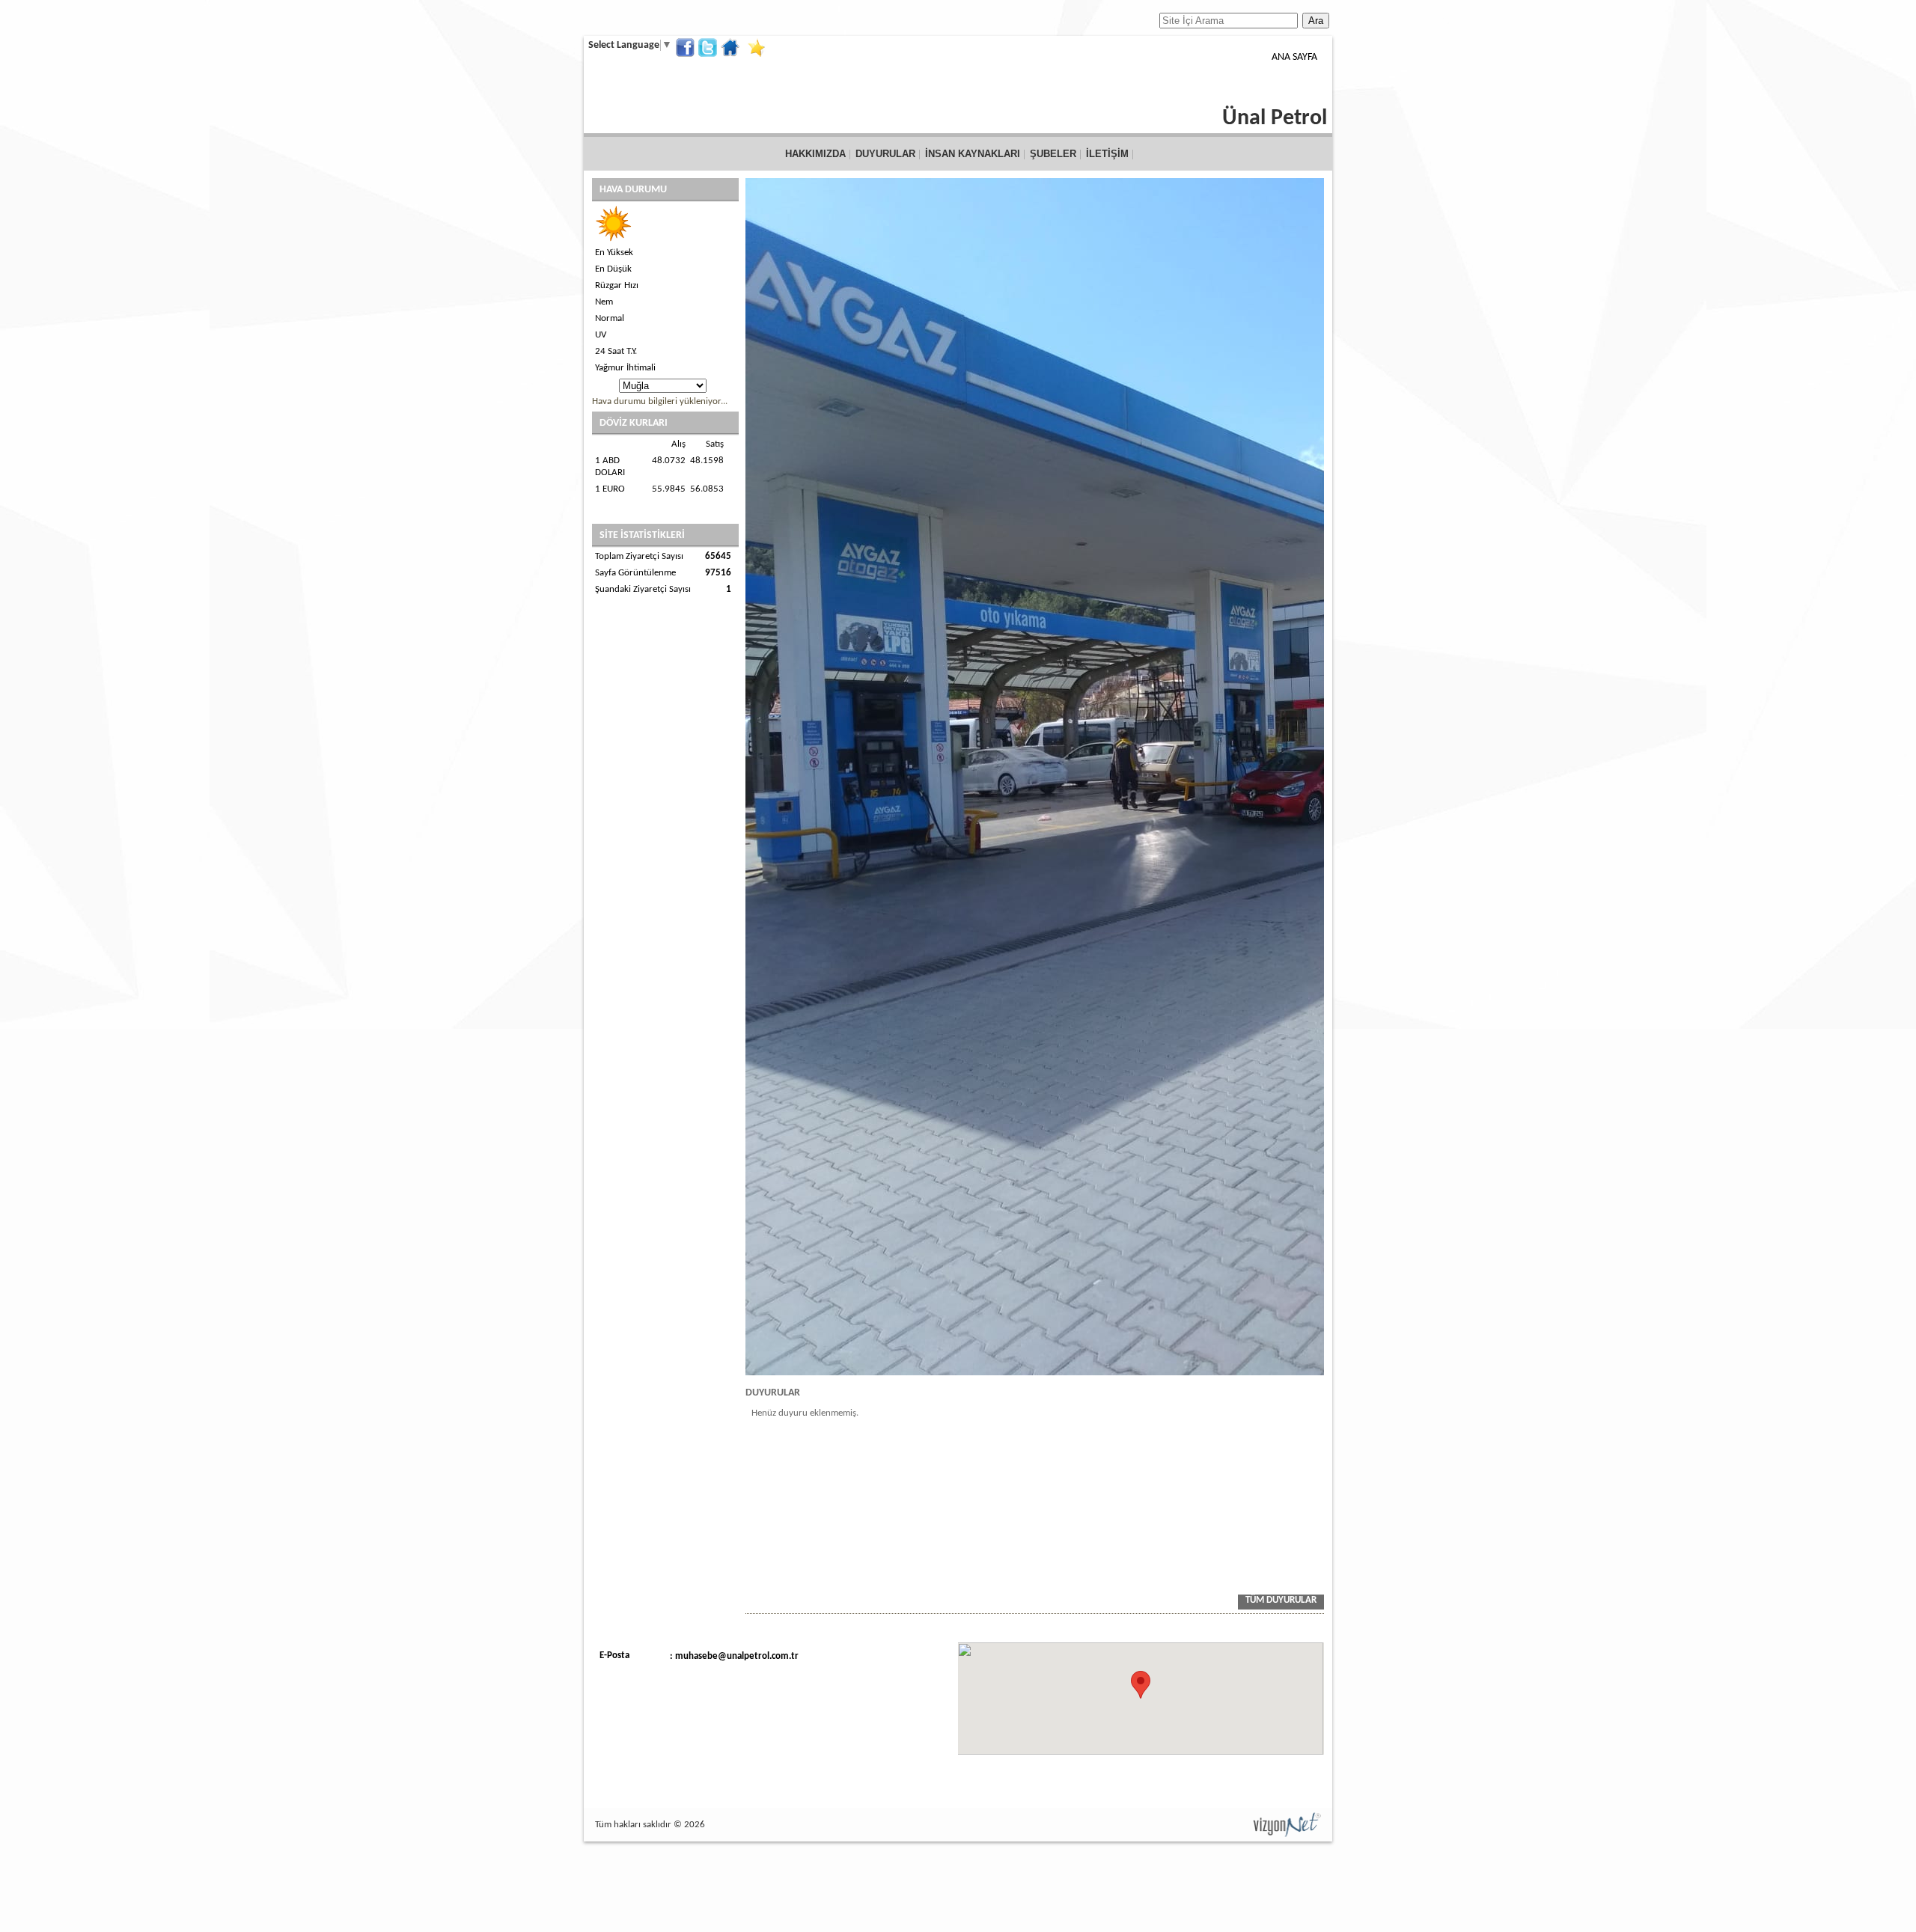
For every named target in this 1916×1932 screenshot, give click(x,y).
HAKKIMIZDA (815, 154)
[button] (1141, 1685)
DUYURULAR (885, 154)
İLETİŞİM (1107, 154)
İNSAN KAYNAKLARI (973, 154)
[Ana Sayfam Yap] (732, 48)
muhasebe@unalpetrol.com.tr (737, 1656)
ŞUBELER (1053, 154)
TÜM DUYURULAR (1281, 1600)
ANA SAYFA (1294, 57)
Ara (1316, 21)
